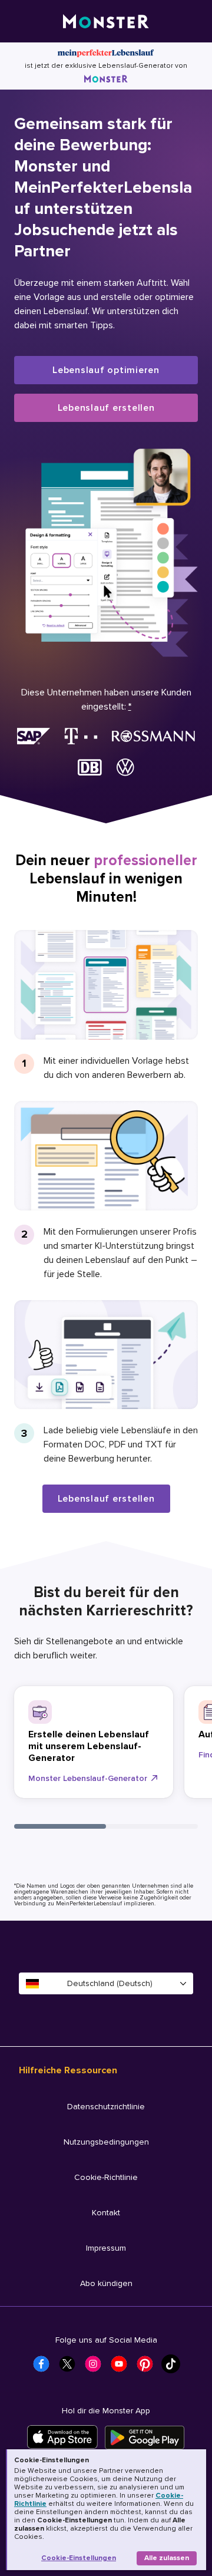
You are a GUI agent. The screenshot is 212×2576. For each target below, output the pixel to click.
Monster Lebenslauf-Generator (88, 1778)
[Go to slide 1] (60, 1826)
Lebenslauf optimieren (106, 370)
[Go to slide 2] (152, 1826)
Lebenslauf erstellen (106, 408)
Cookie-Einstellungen (79, 2558)
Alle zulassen (167, 2558)
